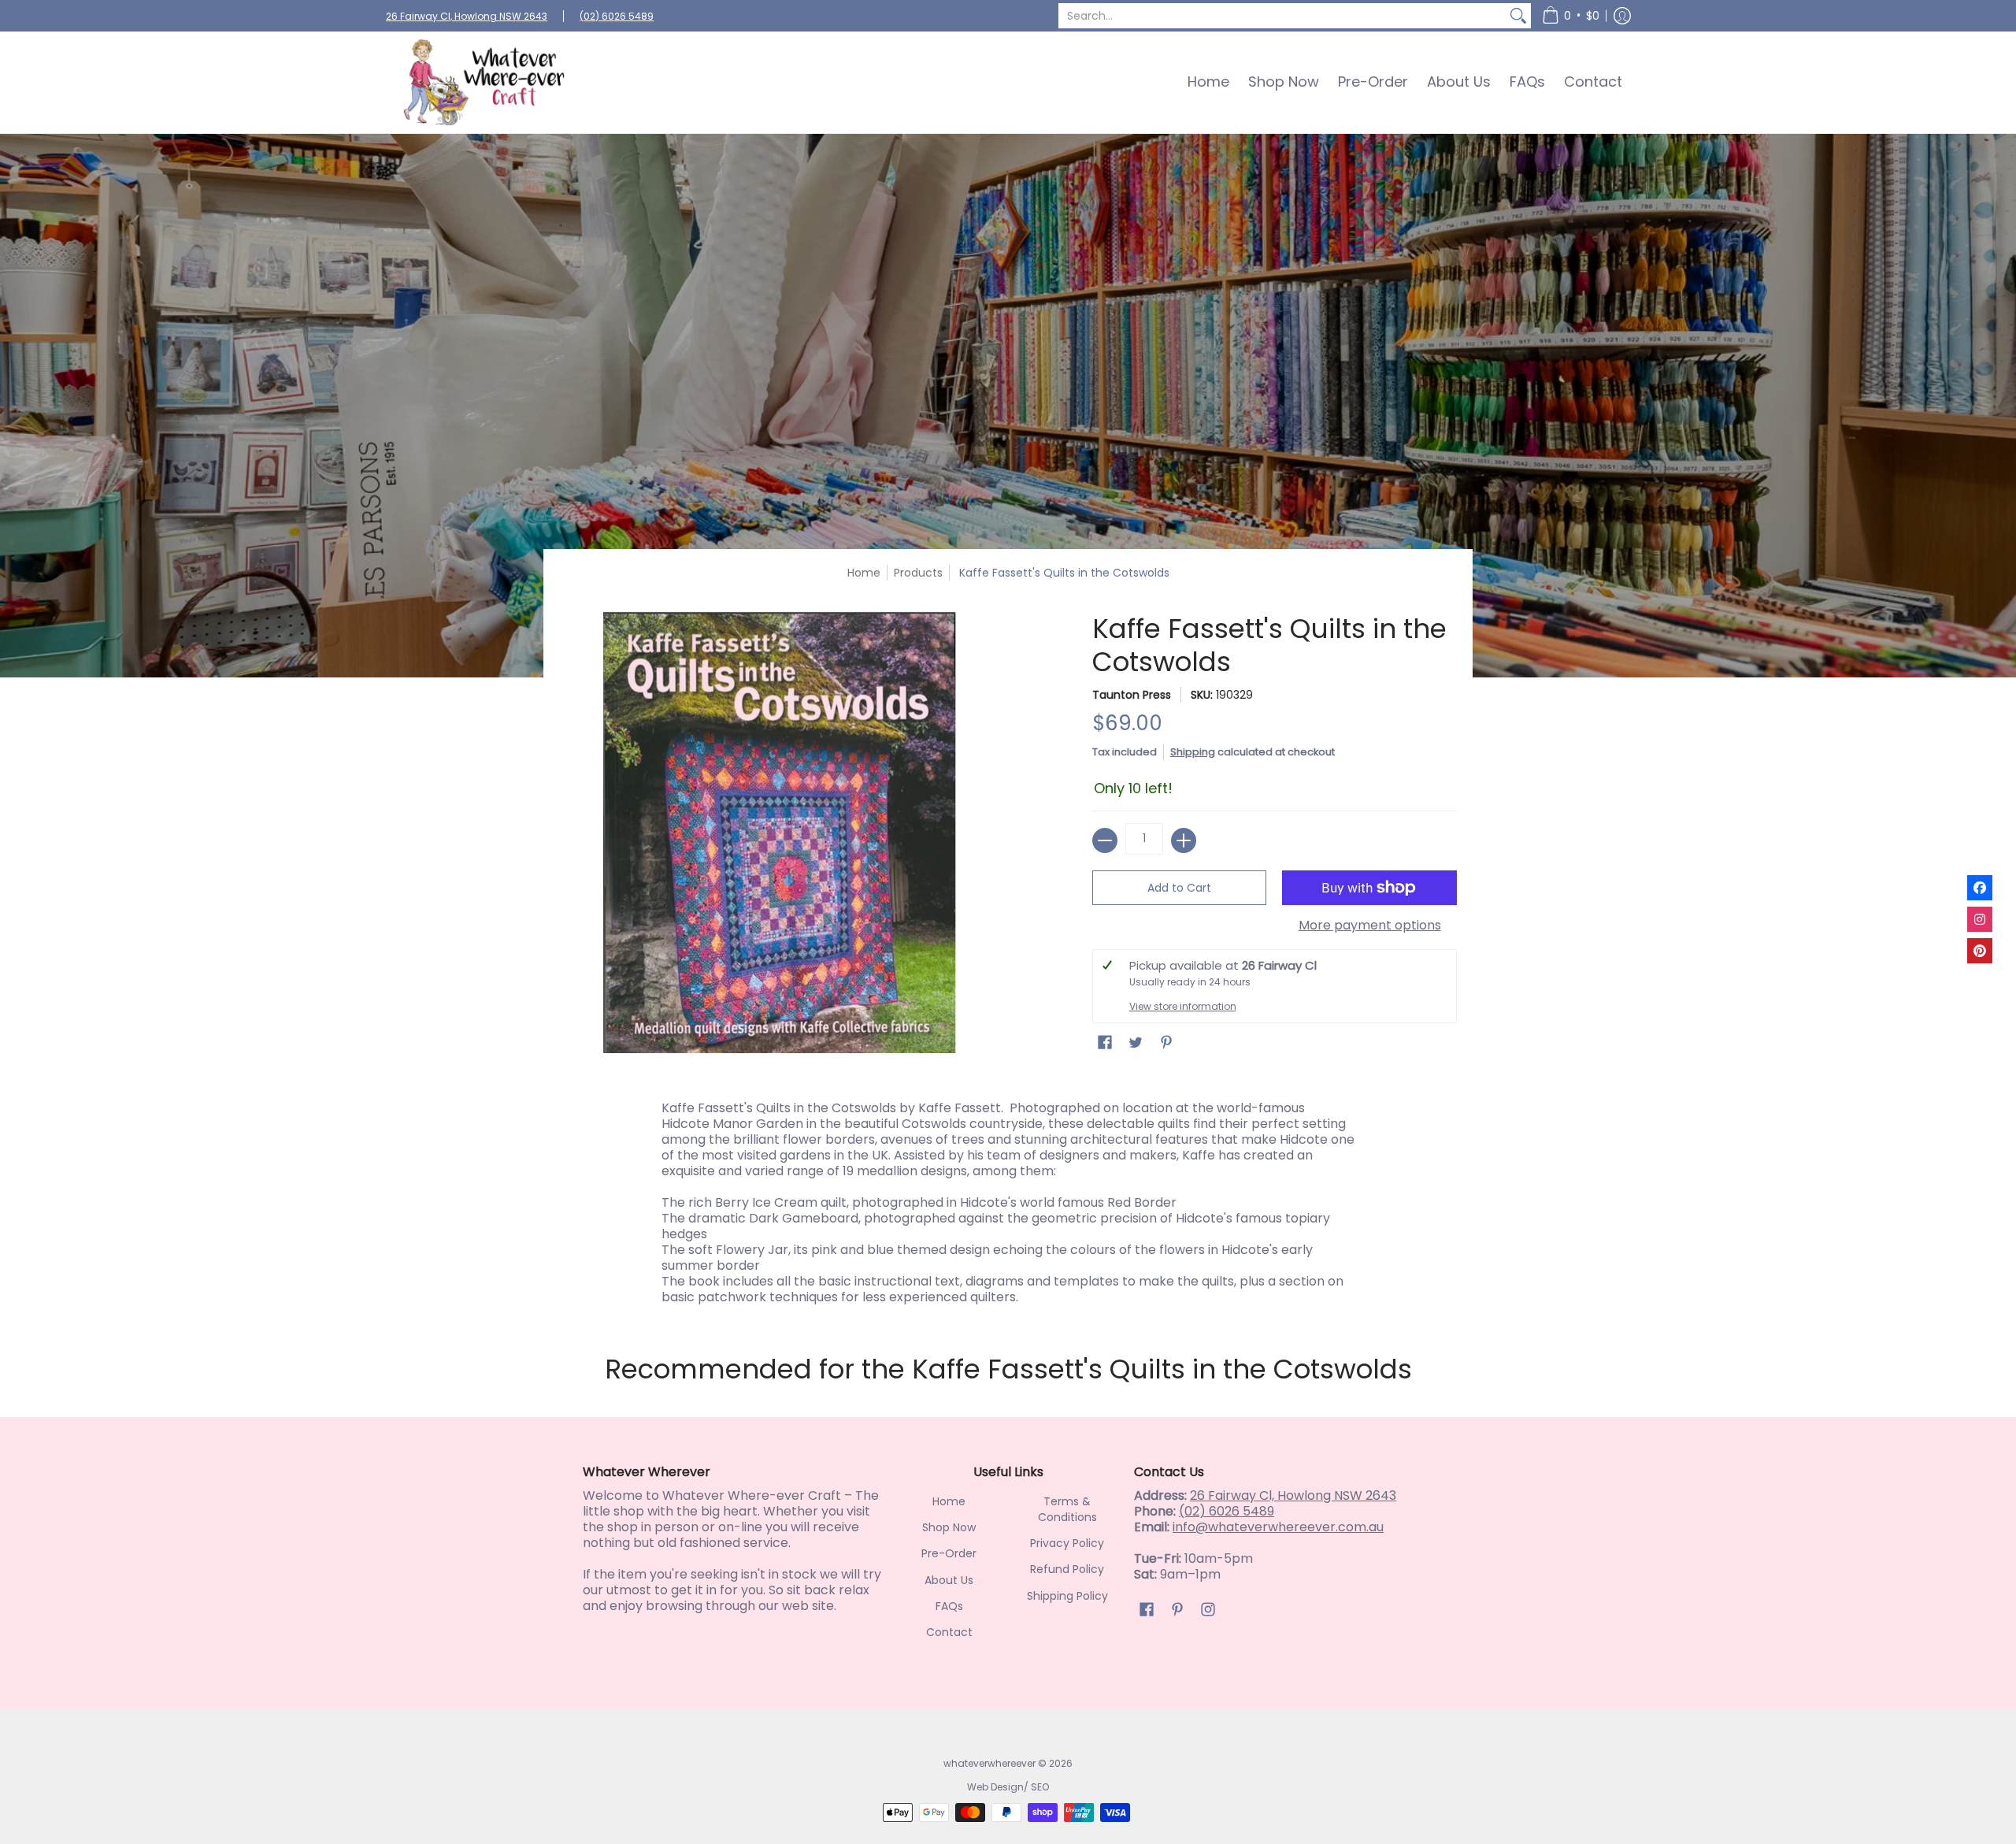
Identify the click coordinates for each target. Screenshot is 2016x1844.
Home (864, 573)
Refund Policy (1067, 1569)
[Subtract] (1105, 840)
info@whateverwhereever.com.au (1278, 1527)
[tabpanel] (1008, 1199)
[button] (1571, 16)
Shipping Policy (1067, 1596)
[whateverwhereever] (484, 82)
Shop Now (949, 1527)
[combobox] (1282, 16)
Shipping (1193, 752)
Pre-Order (949, 1553)
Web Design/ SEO (1008, 1787)
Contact (949, 1632)
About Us (949, 1580)
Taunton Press (1132, 695)
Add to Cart (1179, 888)
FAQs (949, 1606)
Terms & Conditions (1067, 1509)
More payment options (1370, 926)
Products (918, 573)
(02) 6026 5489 (617, 16)
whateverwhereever (989, 1763)
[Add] (1184, 840)
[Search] (1518, 16)
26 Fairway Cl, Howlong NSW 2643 (467, 16)
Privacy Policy (1067, 1543)
